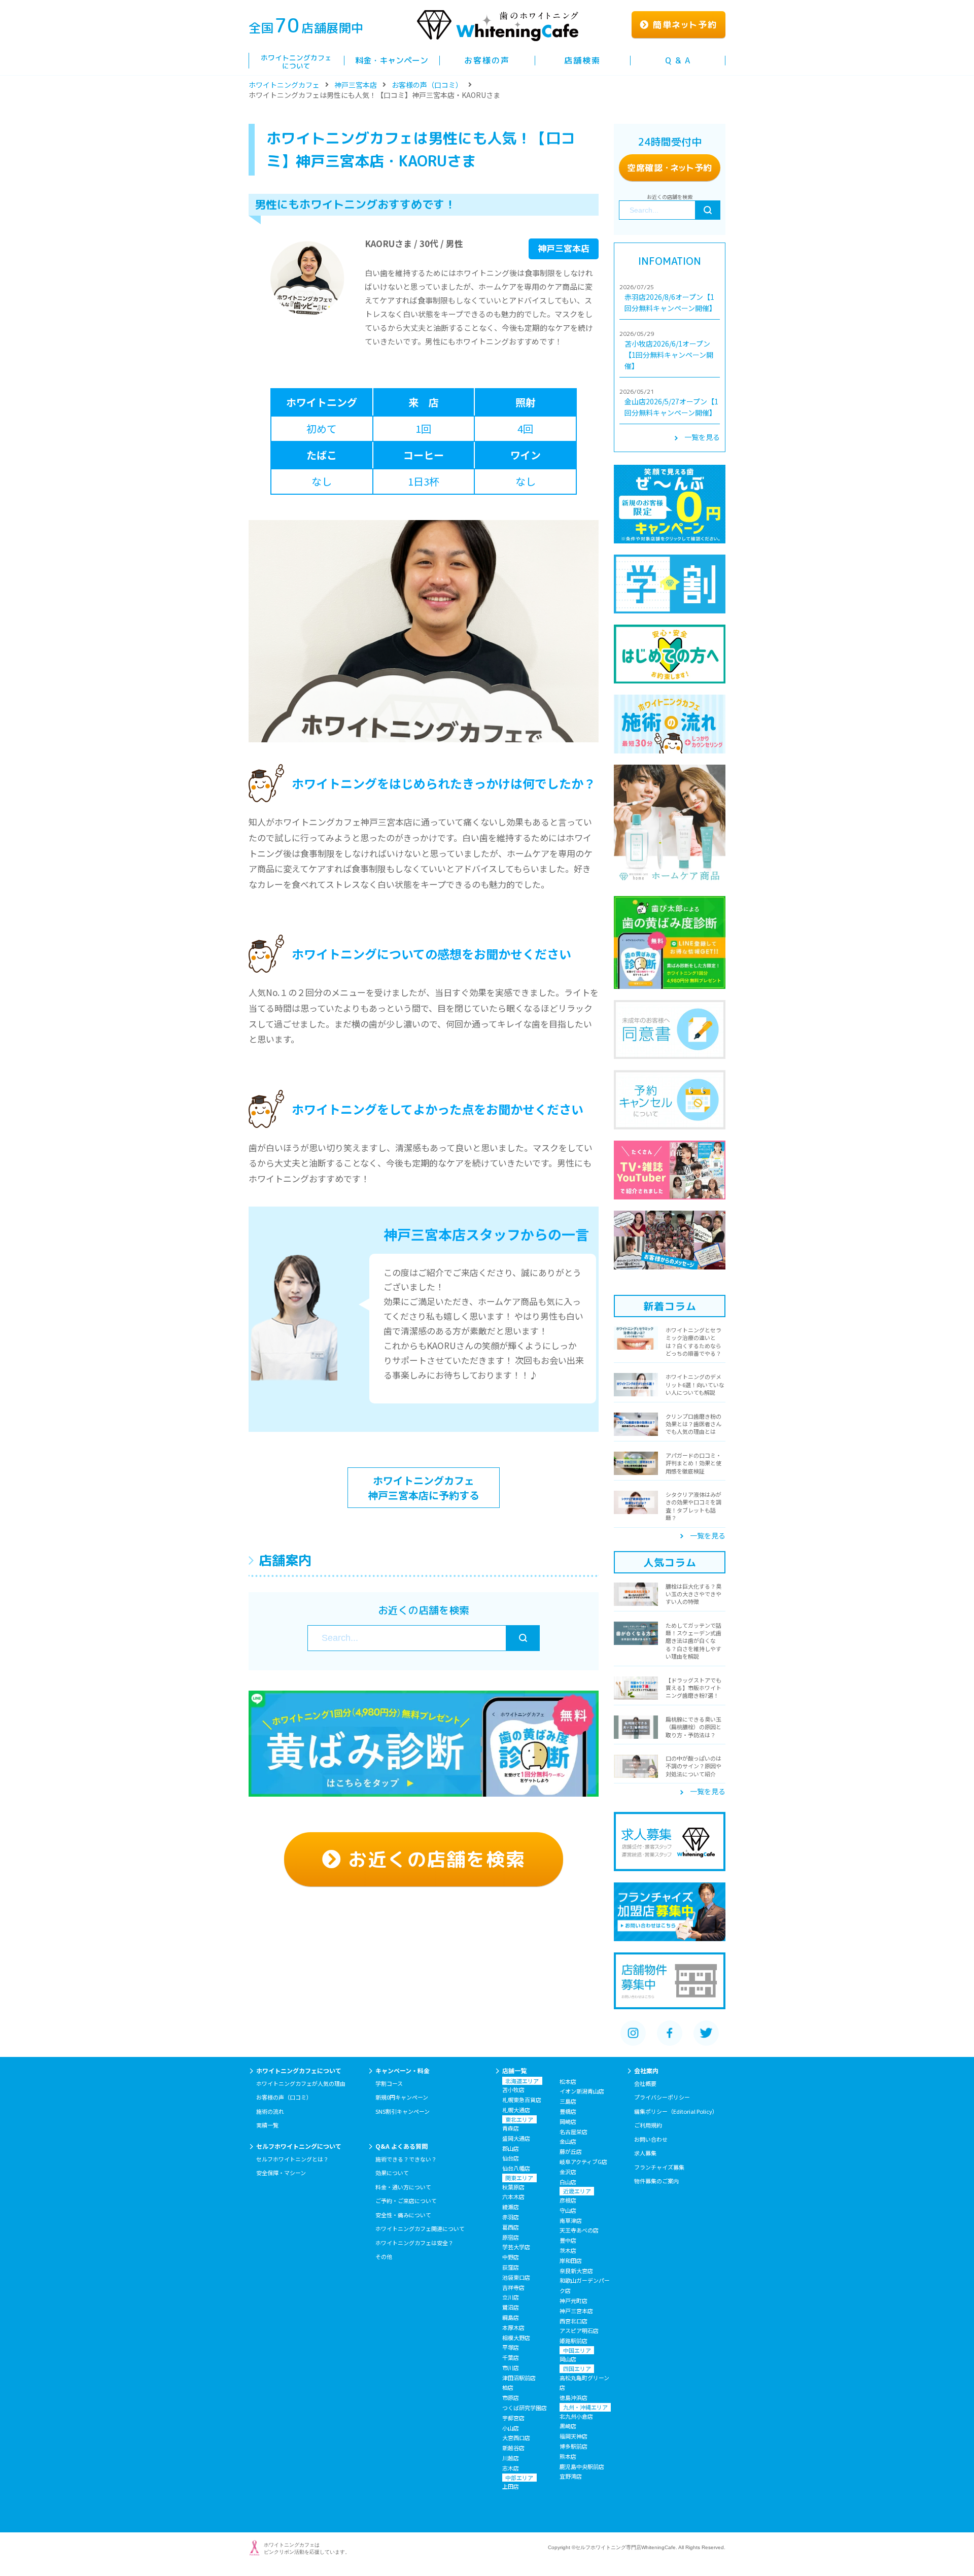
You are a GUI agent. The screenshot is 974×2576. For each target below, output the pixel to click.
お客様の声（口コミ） (427, 85)
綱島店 (511, 2317)
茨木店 (568, 2250)
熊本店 (568, 2456)
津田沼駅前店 (519, 2378)
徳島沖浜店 (573, 2397)
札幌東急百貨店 (522, 2100)
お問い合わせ (651, 2139)
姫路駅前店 (573, 2341)
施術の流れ (270, 2111)
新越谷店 (513, 2448)
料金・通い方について (403, 2187)
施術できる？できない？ (406, 2159)
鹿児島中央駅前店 (582, 2466)
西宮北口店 (573, 2321)
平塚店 (511, 2347)
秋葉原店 (513, 2187)
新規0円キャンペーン (402, 2097)
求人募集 (645, 2153)
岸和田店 (571, 2260)
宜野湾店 (571, 2476)
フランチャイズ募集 (659, 2167)
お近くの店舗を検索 (433, 1859)
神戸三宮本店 (356, 85)
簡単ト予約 (683, 25)
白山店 (568, 2182)
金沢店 (568, 2172)
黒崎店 (568, 2426)
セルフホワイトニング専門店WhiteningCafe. (626, 2547)
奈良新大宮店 (576, 2271)
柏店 (508, 2387)
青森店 (511, 2128)
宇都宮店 (513, 2418)
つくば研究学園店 (525, 2408)
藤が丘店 (571, 2151)
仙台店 (511, 2158)
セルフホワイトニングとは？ (292, 2159)
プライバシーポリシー (662, 2097)
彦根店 (568, 2200)
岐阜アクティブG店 (583, 2161)
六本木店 (513, 2196)
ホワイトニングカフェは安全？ (414, 2243)
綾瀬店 (511, 2207)
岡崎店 (568, 2121)
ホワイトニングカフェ (284, 85)
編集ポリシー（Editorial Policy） (676, 2111)
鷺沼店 (511, 2307)
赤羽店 (511, 2217)
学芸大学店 (516, 2247)
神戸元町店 (573, 2300)
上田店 (511, 2486)
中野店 (511, 2257)
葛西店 (511, 2227)
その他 (384, 2256)
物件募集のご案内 (656, 2181)
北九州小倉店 (576, 2416)
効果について (392, 2173)
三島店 (568, 2101)
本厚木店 (513, 2327)
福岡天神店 (573, 2436)
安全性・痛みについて (403, 2215)
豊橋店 (568, 2111)
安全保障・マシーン (281, 2173)
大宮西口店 (516, 2437)
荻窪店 (511, 2267)
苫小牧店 (513, 2089)
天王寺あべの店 (579, 2230)
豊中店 (568, 2240)
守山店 (568, 2210)
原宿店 (511, 2237)
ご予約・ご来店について (406, 2201)
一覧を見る (702, 437)
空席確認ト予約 (670, 168)
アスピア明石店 (579, 2330)
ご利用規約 (648, 2125)
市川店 (511, 2367)
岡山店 (568, 2359)
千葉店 (511, 2357)
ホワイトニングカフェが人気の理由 (301, 2083)
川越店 (511, 2458)
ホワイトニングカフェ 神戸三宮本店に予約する (424, 1488)
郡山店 (511, 2148)
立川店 (511, 2297)
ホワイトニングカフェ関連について (420, 2228)
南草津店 (571, 2220)
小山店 (511, 2428)
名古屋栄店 (573, 2132)
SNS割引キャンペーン (403, 2111)
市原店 (511, 2397)
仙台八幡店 (516, 2168)
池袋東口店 (516, 2277)
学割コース (389, 2083)
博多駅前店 (573, 2446)
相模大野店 (516, 2338)
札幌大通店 (516, 2110)
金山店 (568, 2141)
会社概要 (645, 2083)
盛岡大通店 (516, 2138)
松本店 (568, 2081)
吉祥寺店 (513, 2287)
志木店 (511, 2468)
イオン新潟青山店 (582, 2091)
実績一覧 (267, 2125)
